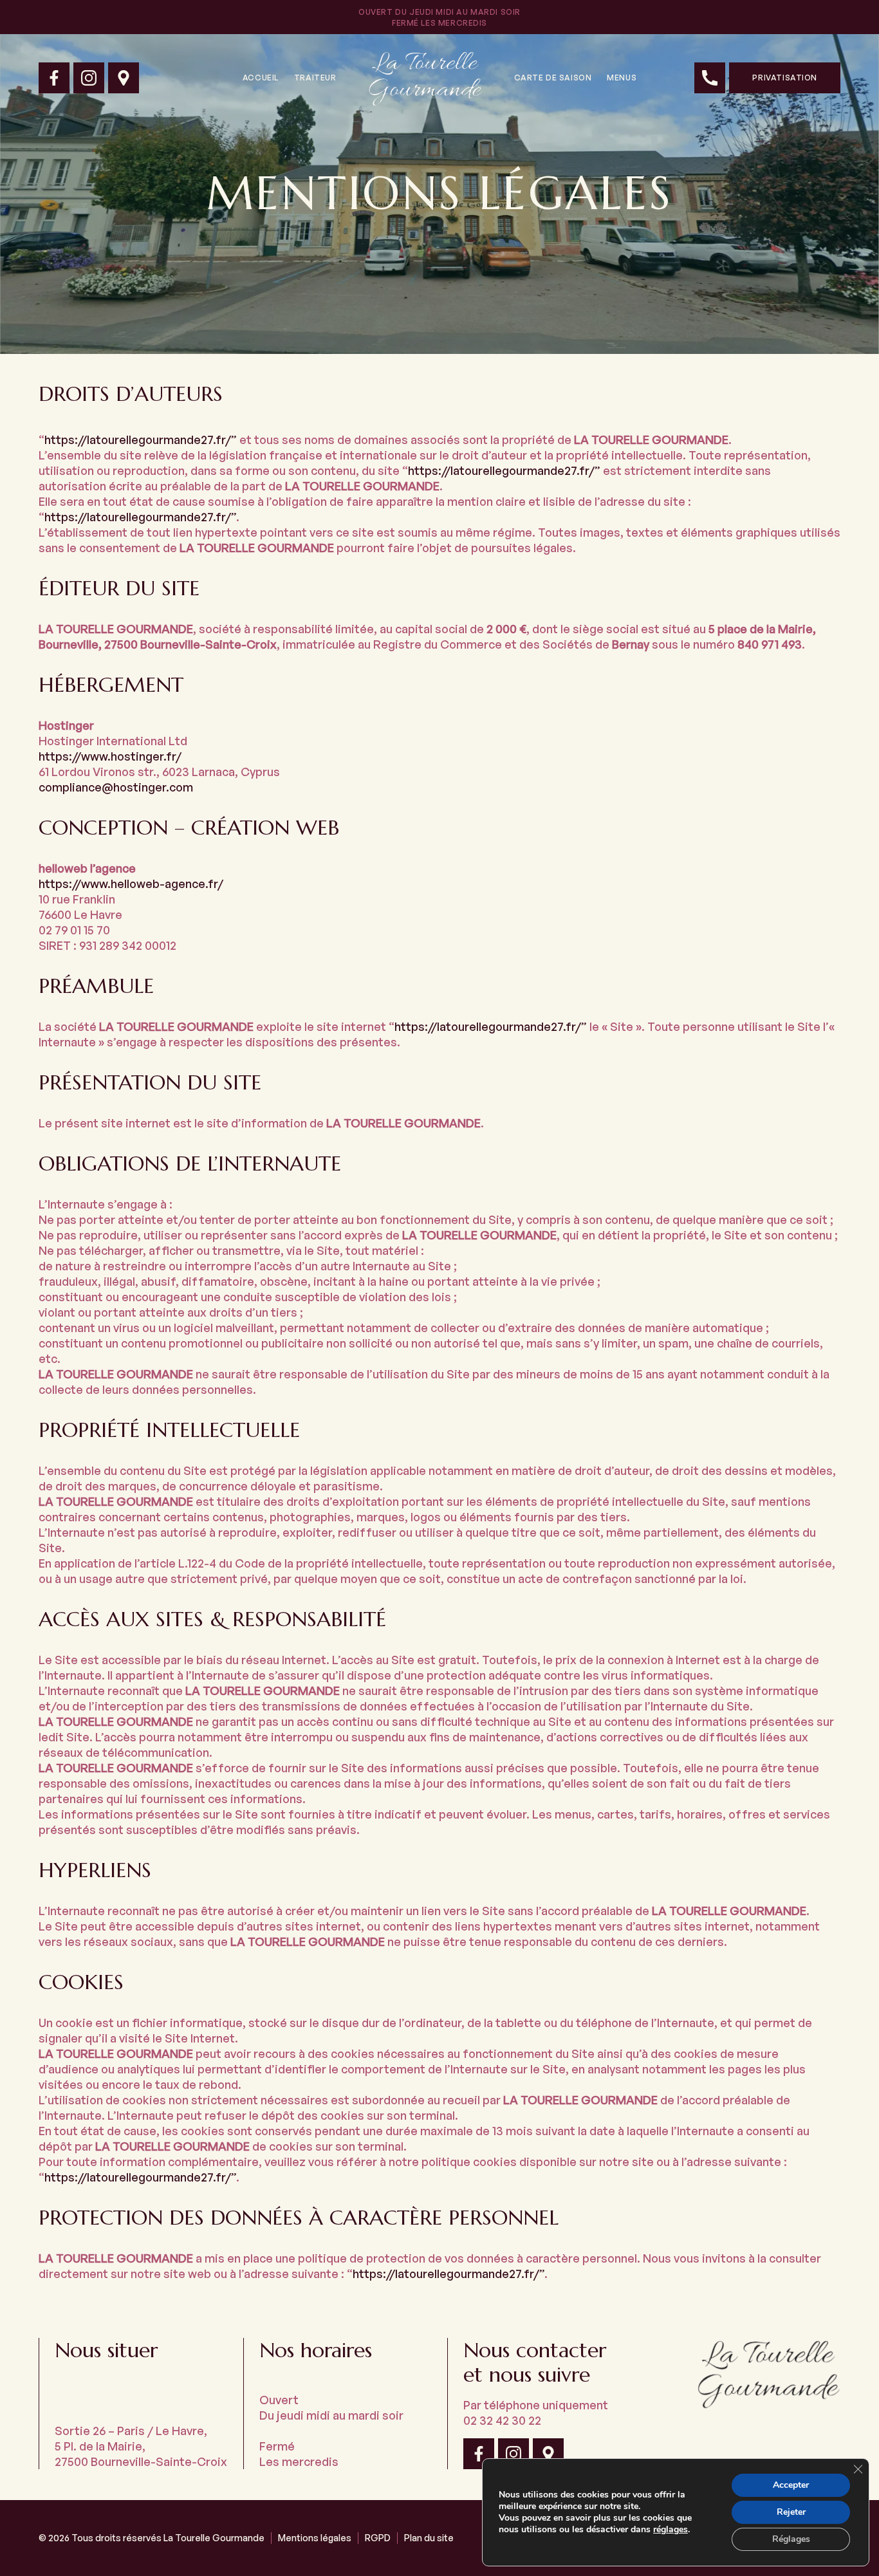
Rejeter (791, 2512)
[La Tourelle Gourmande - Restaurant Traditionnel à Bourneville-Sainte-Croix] (54, 78)
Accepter (791, 2485)
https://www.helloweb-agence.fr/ (131, 884)
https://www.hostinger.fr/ (110, 756)
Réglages (791, 2539)
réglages (671, 2530)
